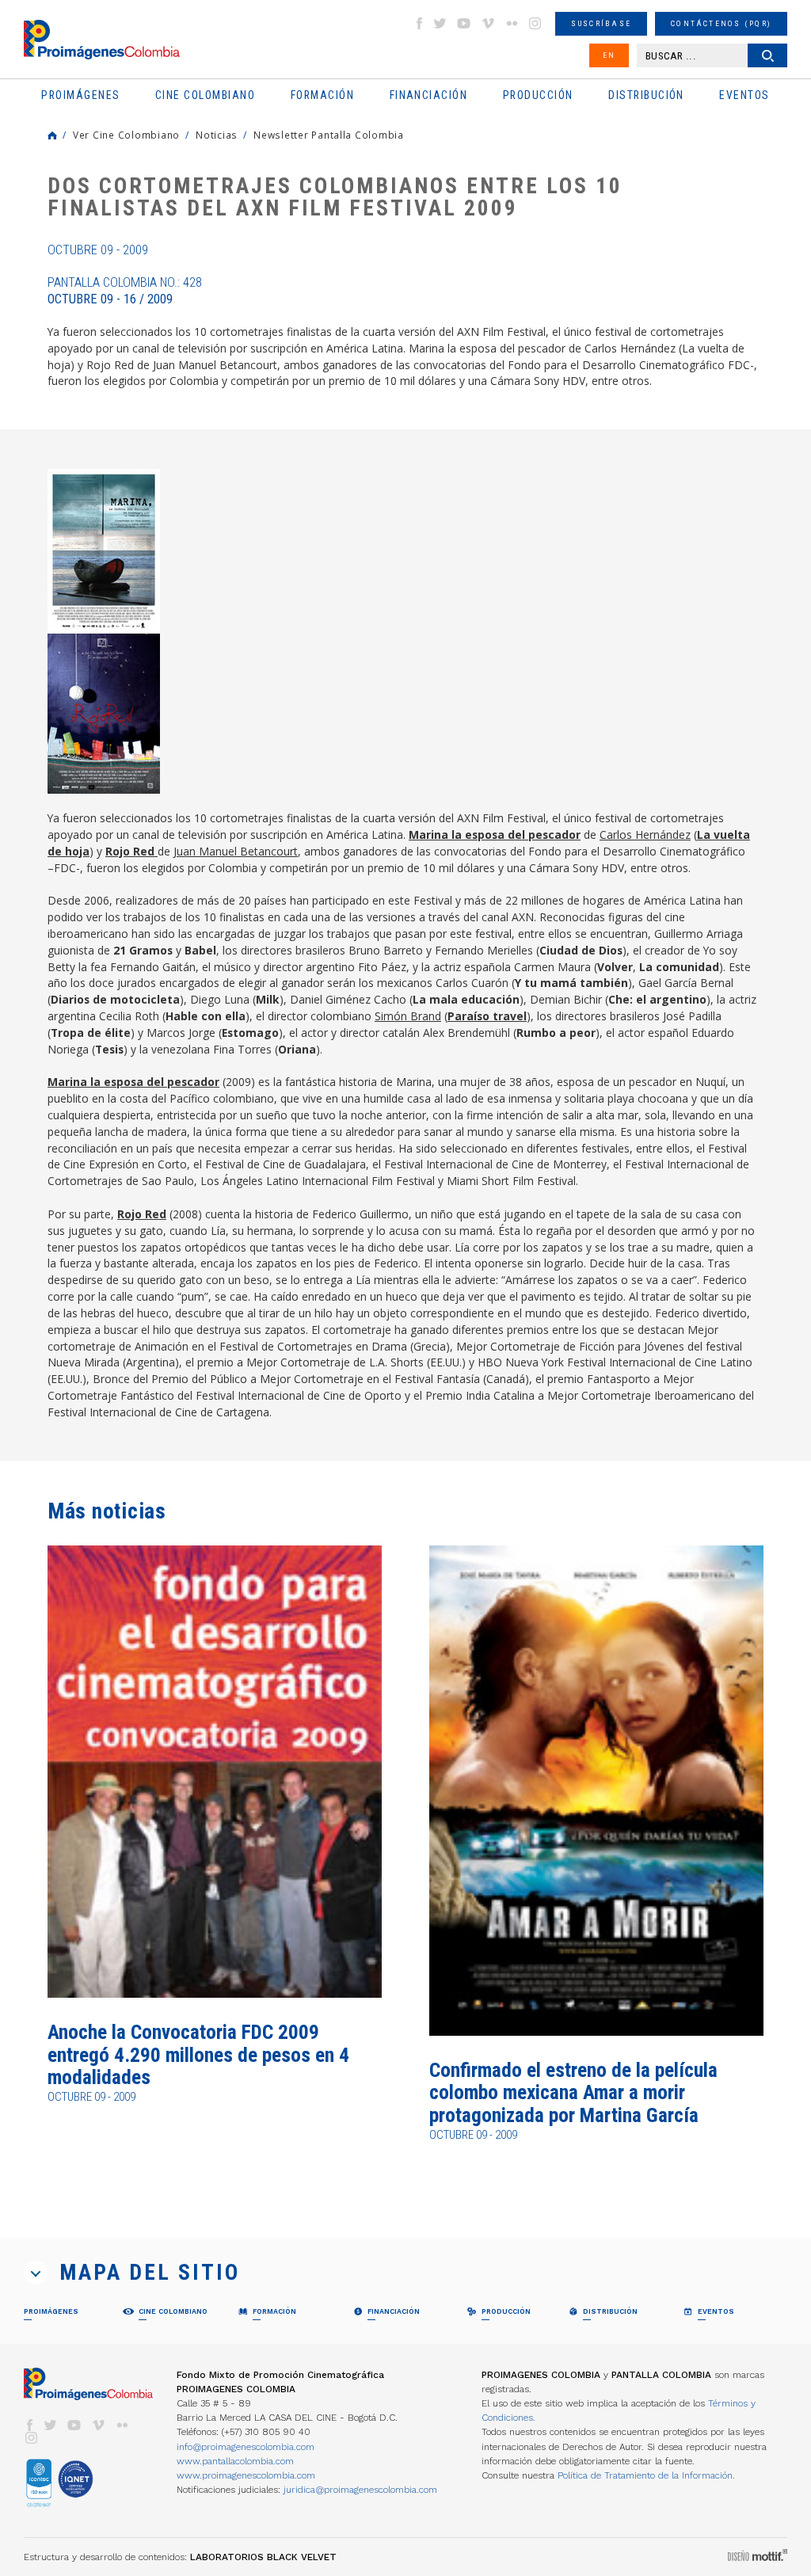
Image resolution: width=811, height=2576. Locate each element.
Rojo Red (142, 1214)
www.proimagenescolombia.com (246, 2475)
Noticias (217, 135)
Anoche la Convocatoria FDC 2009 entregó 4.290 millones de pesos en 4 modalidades (198, 2055)
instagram (535, 23)
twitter (440, 23)
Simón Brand (408, 1016)
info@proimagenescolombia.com (246, 2447)
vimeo (488, 23)
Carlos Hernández (645, 835)
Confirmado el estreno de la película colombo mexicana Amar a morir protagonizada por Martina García (573, 2093)
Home (52, 135)
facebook (419, 23)
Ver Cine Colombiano (126, 135)
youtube (464, 23)
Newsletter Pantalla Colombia (329, 135)
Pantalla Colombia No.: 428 (125, 291)
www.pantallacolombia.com (235, 2461)
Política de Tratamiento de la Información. (646, 2475)
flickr (512, 23)
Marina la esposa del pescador (495, 835)
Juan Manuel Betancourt (236, 851)
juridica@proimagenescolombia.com (360, 2490)
